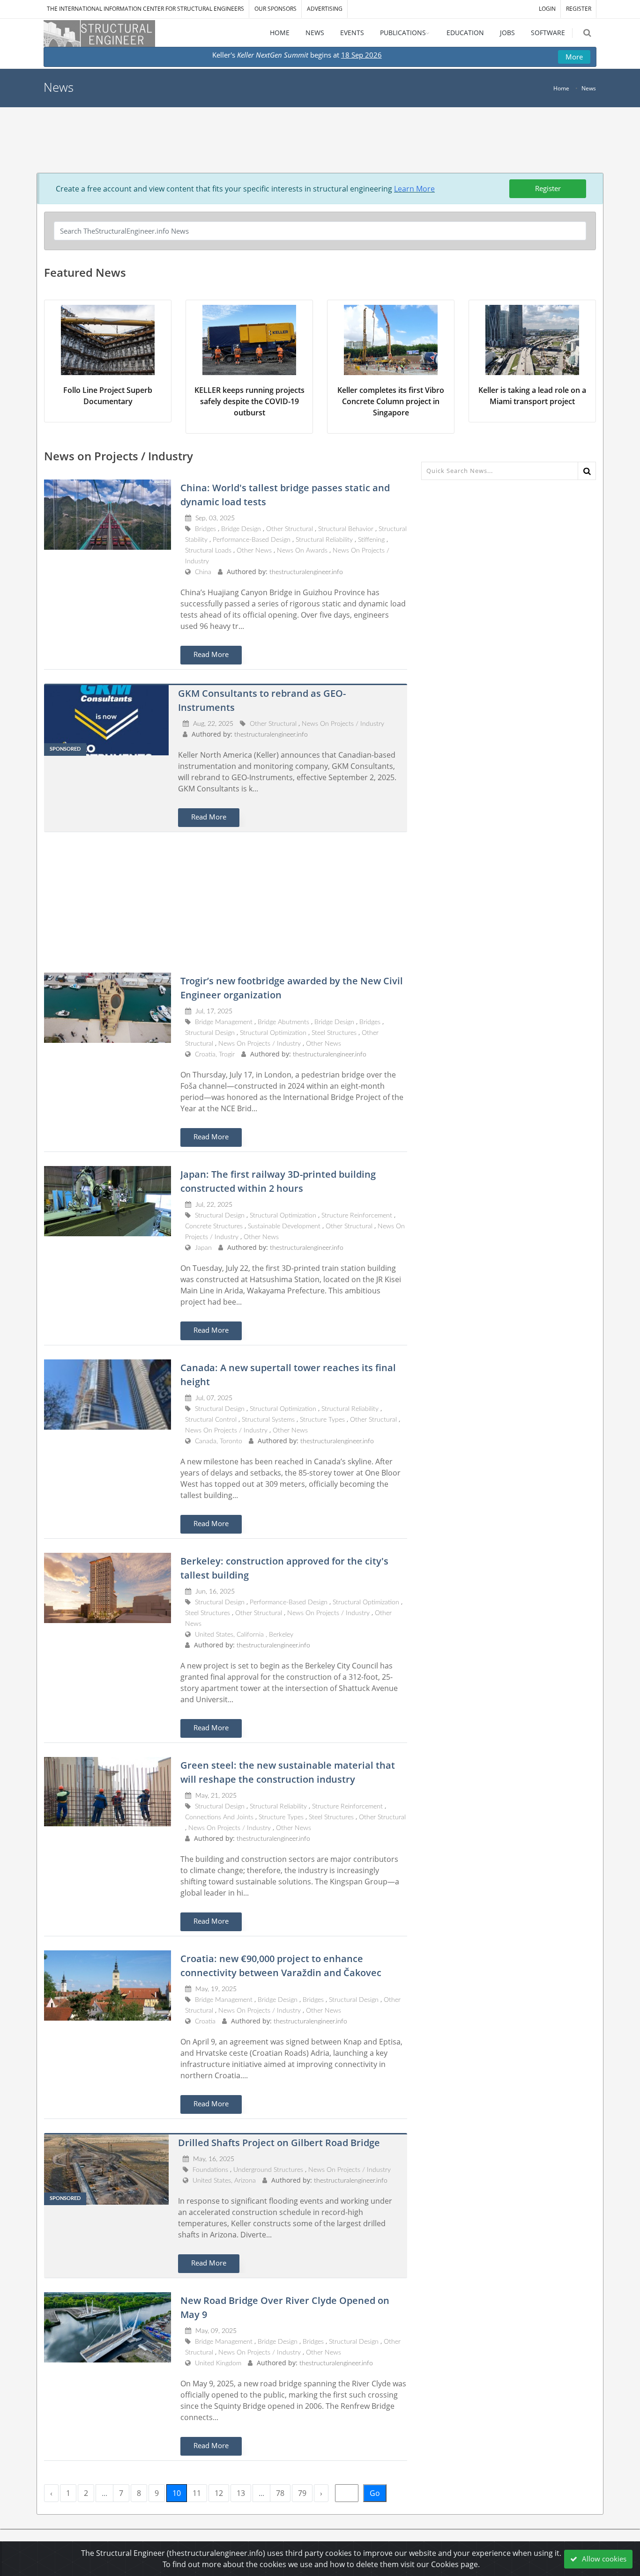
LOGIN (547, 9)
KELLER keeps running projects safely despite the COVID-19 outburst (249, 401)
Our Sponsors (275, 9)
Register (548, 188)
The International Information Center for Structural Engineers (145, 9)
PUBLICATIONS (403, 33)
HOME (280, 33)
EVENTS (352, 33)
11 (197, 2493)
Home (561, 88)
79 (302, 2493)
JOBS (507, 33)
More (574, 57)
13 (241, 2493)
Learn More (414, 189)
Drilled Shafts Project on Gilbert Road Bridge (279, 2143)
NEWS (315, 33)
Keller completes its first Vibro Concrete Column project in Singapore (391, 401)
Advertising (325, 9)
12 (219, 2493)
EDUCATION (465, 33)
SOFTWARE (548, 33)
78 (280, 2493)
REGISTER (579, 9)
